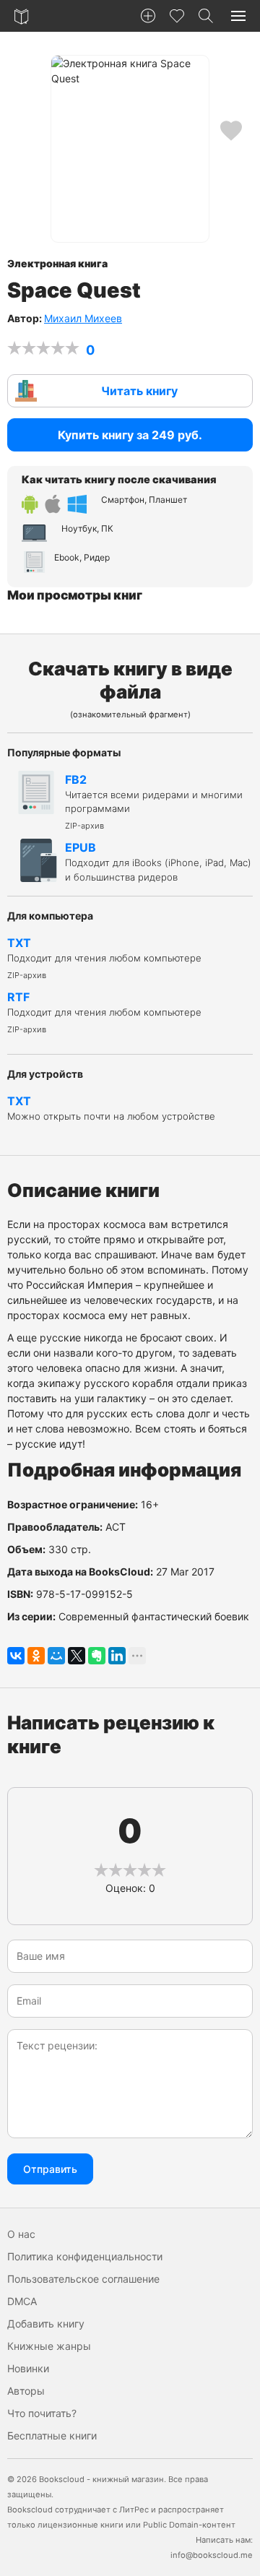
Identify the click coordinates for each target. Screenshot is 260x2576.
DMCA (22, 2301)
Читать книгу (139, 391)
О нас (21, 2234)
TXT (104, 958)
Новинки (28, 2368)
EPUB (158, 861)
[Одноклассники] (36, 1656)
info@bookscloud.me (212, 2555)
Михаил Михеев (83, 318)
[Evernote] (97, 1656)
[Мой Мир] (56, 1656)
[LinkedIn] (117, 1656)
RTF (104, 1012)
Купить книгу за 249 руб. (130, 435)
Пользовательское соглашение (83, 2279)
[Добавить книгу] (148, 16)
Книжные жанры (49, 2346)
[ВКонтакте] (16, 1656)
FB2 (154, 801)
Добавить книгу (46, 2324)
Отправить (50, 2169)
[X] (77, 1656)
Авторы (26, 2391)
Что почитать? (42, 2413)
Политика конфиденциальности (85, 2256)
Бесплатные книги (52, 2435)
